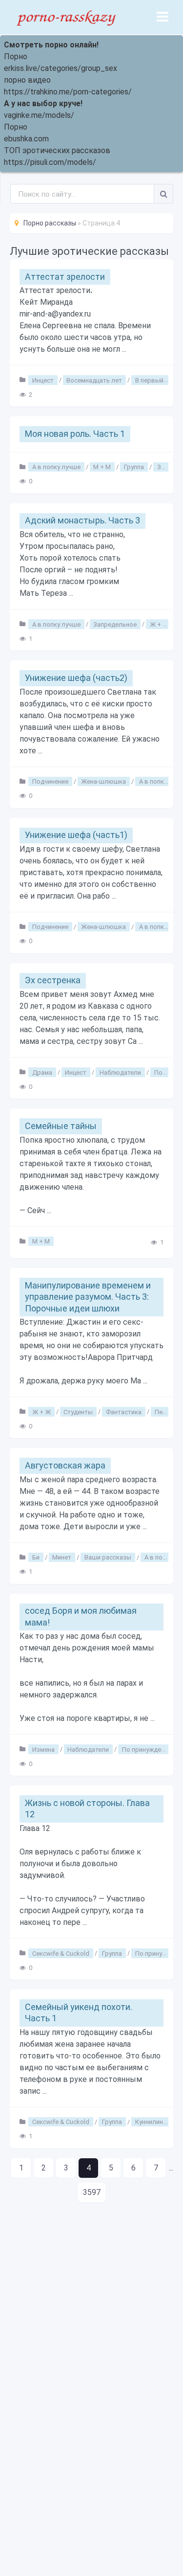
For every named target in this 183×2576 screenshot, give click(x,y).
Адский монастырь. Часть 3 (82, 520)
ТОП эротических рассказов (57, 150)
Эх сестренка (53, 980)
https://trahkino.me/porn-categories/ (68, 92)
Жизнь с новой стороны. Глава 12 (87, 1808)
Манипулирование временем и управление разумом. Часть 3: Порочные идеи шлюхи (88, 1297)
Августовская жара (65, 1465)
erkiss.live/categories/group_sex (61, 68)
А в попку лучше (56, 467)
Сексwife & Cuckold (61, 1953)
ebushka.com (26, 139)
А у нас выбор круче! (43, 103)
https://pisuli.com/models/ (50, 162)
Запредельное (115, 624)
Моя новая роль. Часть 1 (75, 434)
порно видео (27, 80)
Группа (134, 467)
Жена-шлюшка (103, 781)
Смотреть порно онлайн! (51, 45)
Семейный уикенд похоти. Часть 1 (79, 2012)
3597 (92, 2192)
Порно (16, 56)
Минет (62, 1557)
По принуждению (148, 1749)
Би (36, 1557)
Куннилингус (153, 2122)
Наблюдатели (120, 1072)
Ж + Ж (159, 624)
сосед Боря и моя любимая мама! (81, 1616)
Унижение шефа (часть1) (76, 835)
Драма (42, 1072)
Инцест (43, 380)
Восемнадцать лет (94, 380)
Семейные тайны (61, 1126)
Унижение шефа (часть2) (76, 678)
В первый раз (155, 380)
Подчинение (50, 781)
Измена (43, 1749)
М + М (102, 467)
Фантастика (124, 1412)
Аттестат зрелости (65, 277)
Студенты (78, 1412)
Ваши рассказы (108, 1557)
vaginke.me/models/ (39, 115)
